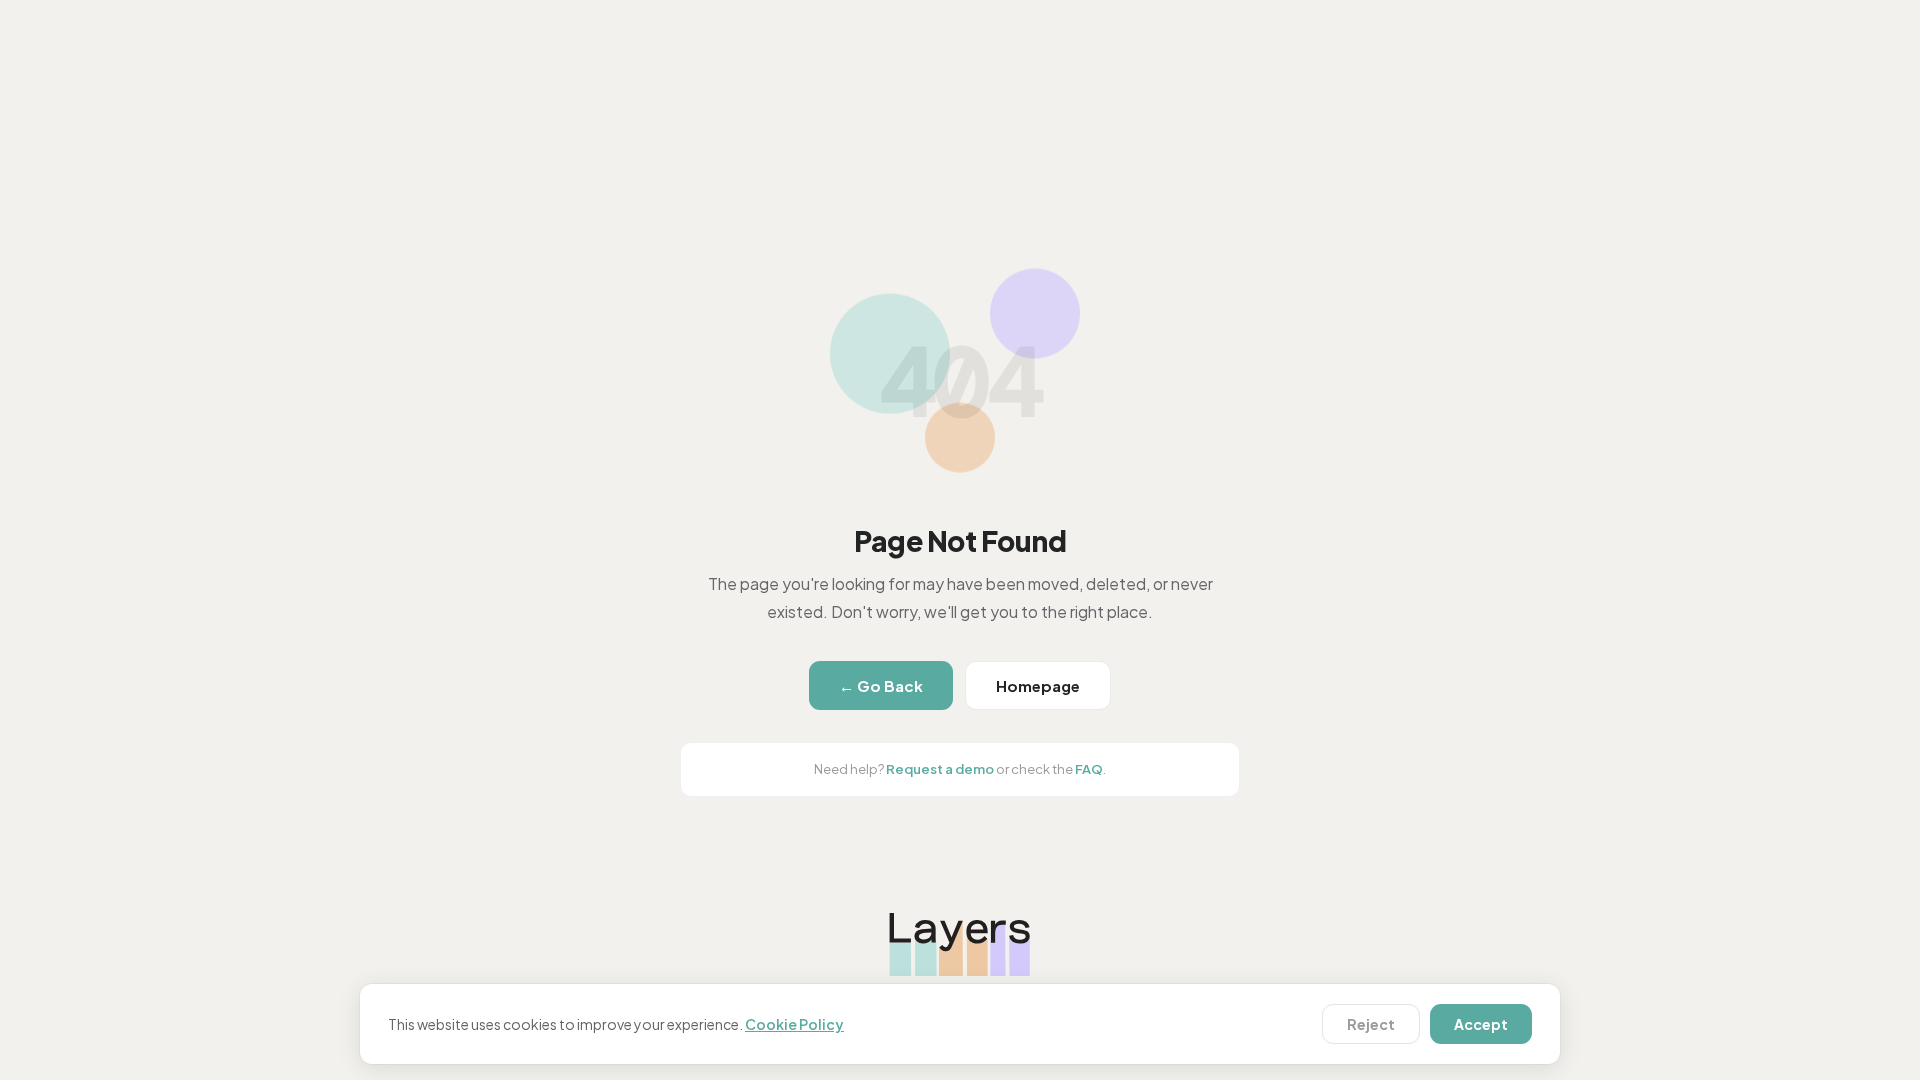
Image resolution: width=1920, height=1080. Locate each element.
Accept (1481, 1024)
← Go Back (881, 685)
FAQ (1089, 769)
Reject (1371, 1024)
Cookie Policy (794, 1024)
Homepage (1038, 685)
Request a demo (940, 769)
